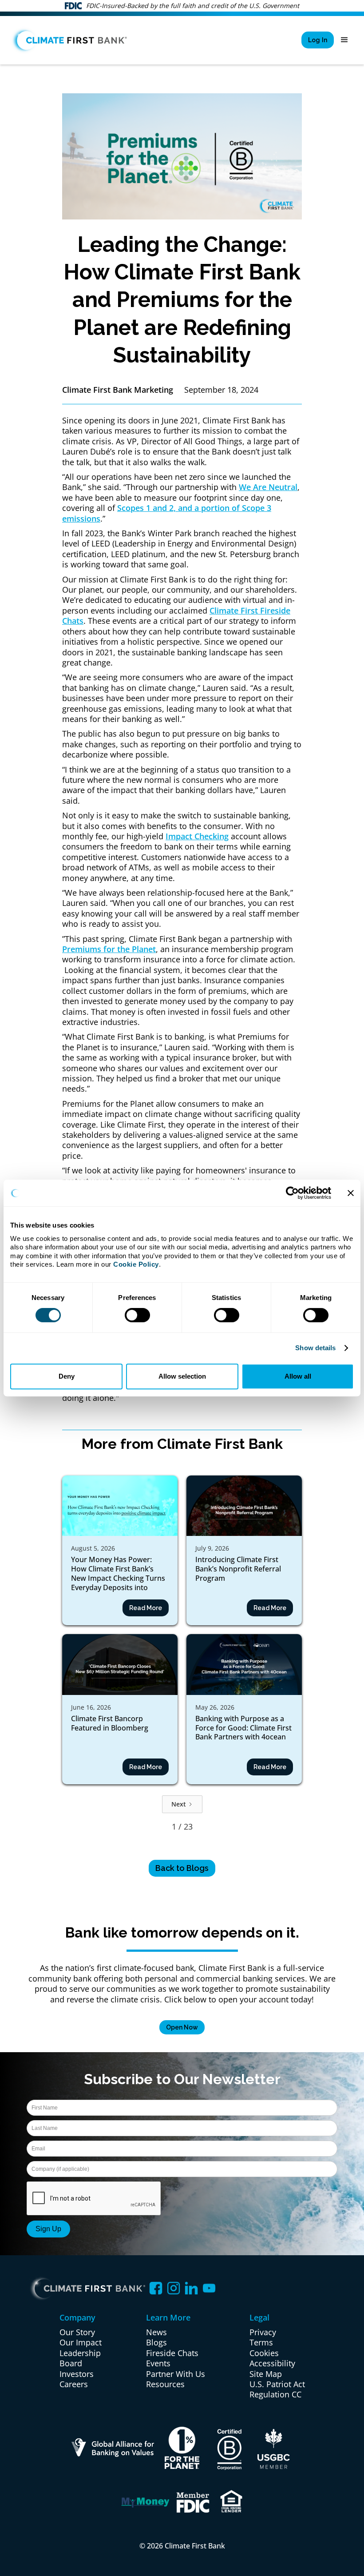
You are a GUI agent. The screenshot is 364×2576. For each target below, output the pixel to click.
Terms (261, 2343)
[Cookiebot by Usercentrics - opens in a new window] (292, 1193)
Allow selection (182, 1376)
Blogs (156, 2343)
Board (71, 2363)
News (156, 2332)
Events (158, 2363)
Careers (74, 2384)
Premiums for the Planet (109, 949)
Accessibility (272, 2363)
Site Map (266, 2374)
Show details (315, 1348)
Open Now (182, 2027)
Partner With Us (176, 2374)
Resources (165, 2384)
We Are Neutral (268, 487)
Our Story (77, 2332)
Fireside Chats (172, 2353)
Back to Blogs (182, 1868)
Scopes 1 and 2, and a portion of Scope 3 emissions (167, 513)
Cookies (264, 2353)
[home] (70, 40)
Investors (77, 2374)
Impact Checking (197, 836)
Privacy (263, 2332)
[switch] (137, 1315)
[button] (344, 40)
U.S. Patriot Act (277, 2384)
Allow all (298, 1376)
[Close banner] (351, 1193)
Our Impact (81, 2343)
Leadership (80, 2353)
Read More (146, 1608)
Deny (67, 1376)
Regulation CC (275, 2395)
